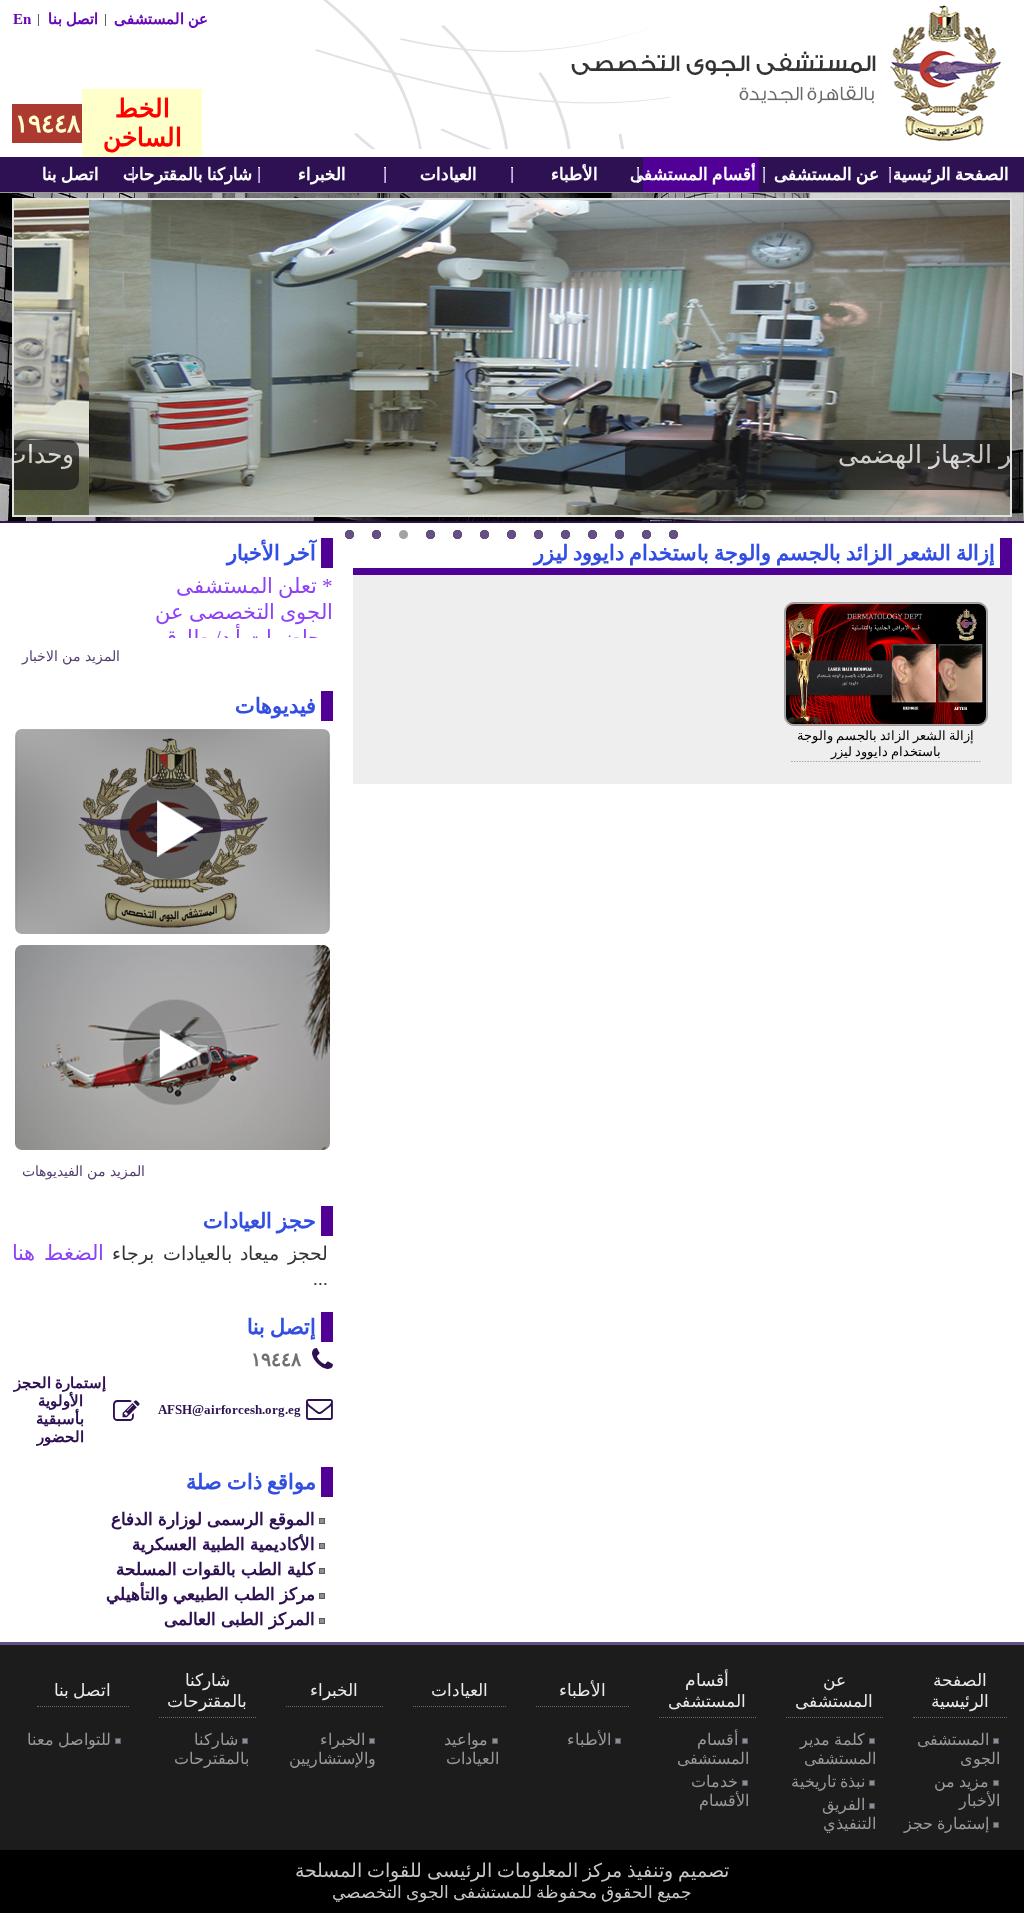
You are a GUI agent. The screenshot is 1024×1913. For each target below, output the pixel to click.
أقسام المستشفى (700, 174)
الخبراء (322, 174)
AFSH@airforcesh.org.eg (229, 1409)
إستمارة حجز (946, 1823)
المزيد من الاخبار (71, 656)
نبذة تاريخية (828, 1781)
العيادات (448, 174)
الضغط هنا (58, 1253)
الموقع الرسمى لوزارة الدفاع (213, 1519)
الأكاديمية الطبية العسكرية (223, 1544)
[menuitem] (953, 174)
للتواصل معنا (69, 1739)
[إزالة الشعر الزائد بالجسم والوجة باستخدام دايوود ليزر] (886, 721)
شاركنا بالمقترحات (195, 174)
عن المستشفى (161, 19)
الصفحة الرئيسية (952, 174)
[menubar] (953, 174)
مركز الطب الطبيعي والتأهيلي (210, 1594)
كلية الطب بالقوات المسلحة (215, 1569)
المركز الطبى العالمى (239, 1619)
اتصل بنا (73, 19)
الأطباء (574, 174)
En (22, 19)
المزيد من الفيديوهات (83, 1171)
